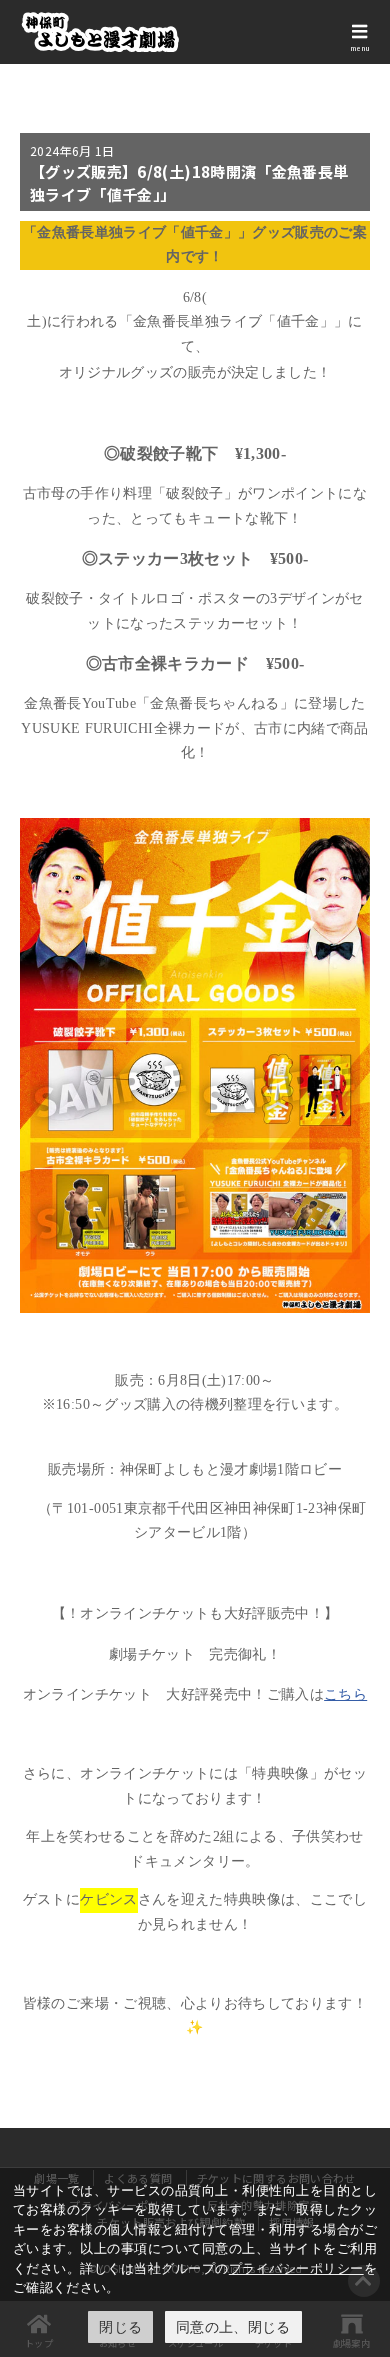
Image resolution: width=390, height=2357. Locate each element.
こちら (345, 1694)
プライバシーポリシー (296, 2268)
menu (360, 48)
